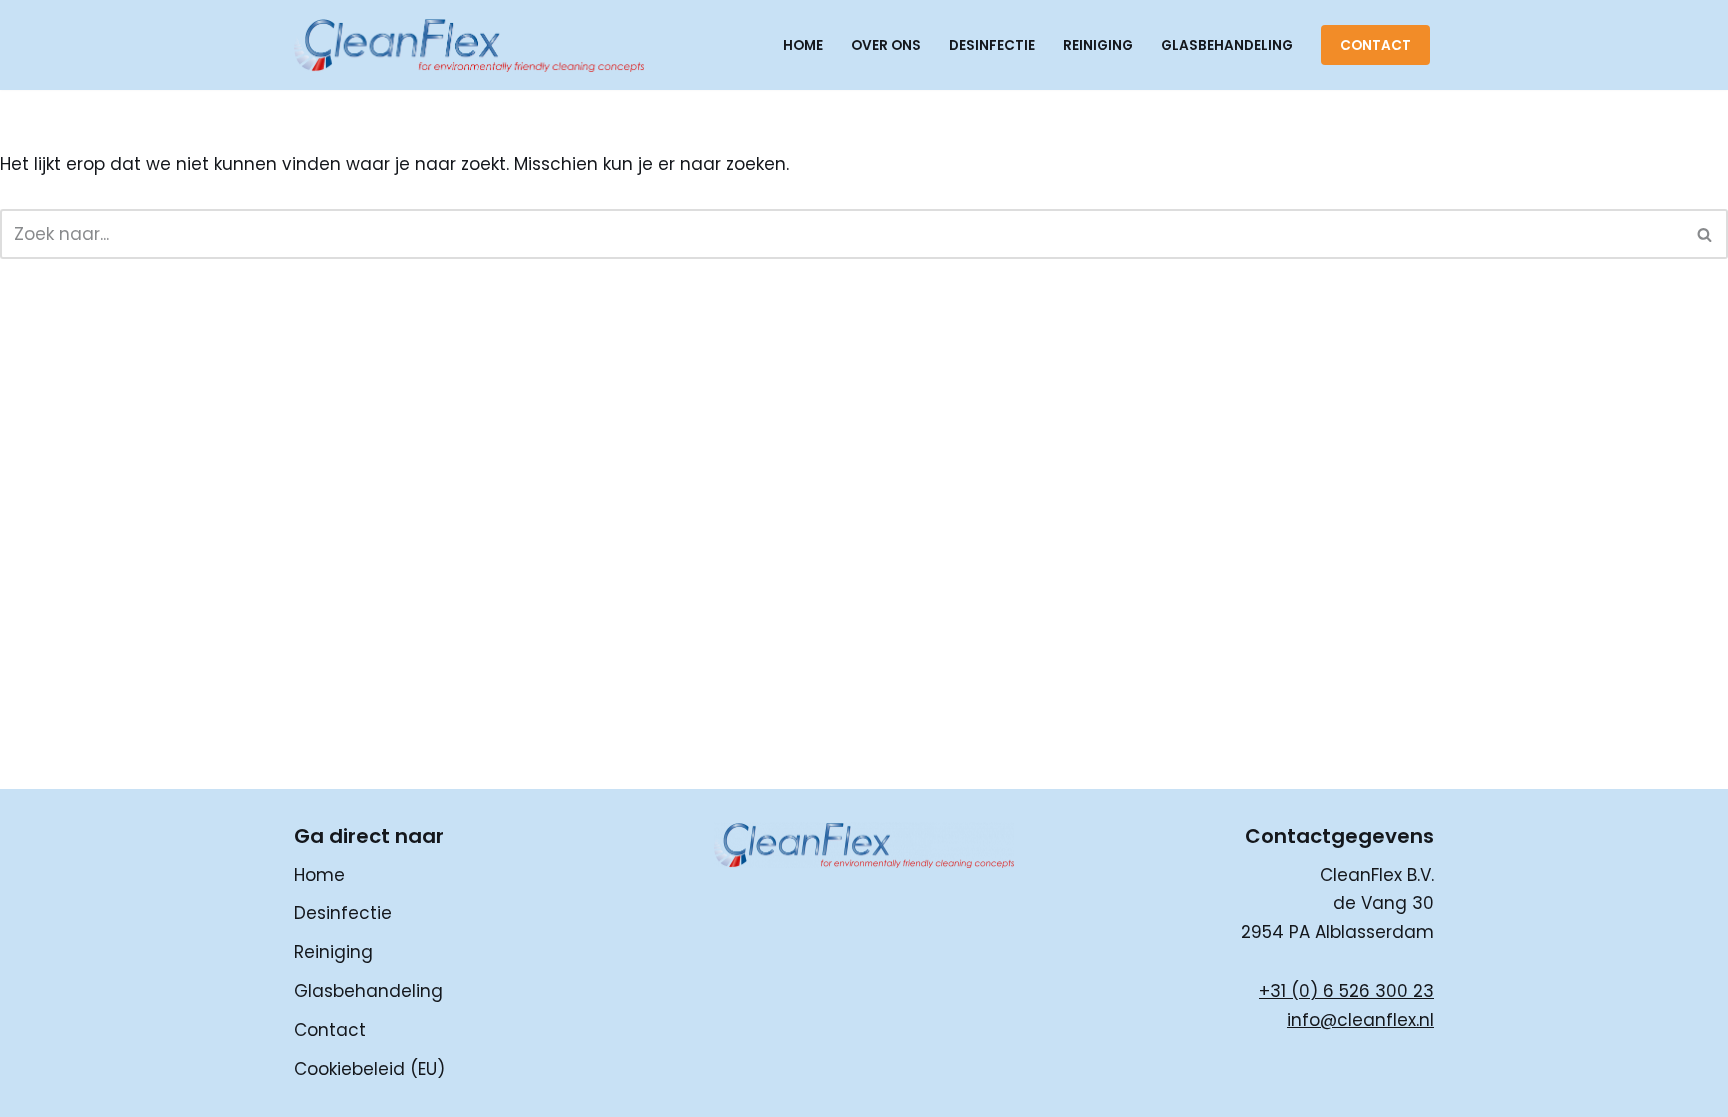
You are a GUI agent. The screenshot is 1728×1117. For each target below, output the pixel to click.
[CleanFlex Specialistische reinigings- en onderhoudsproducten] (469, 45)
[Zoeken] (1705, 234)
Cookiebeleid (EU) (369, 1069)
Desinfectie (992, 45)
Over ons (886, 45)
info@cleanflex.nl (1360, 1020)
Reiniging (1098, 45)
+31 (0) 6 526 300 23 (1346, 991)
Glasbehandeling (1227, 45)
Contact (1375, 45)
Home (803, 45)
